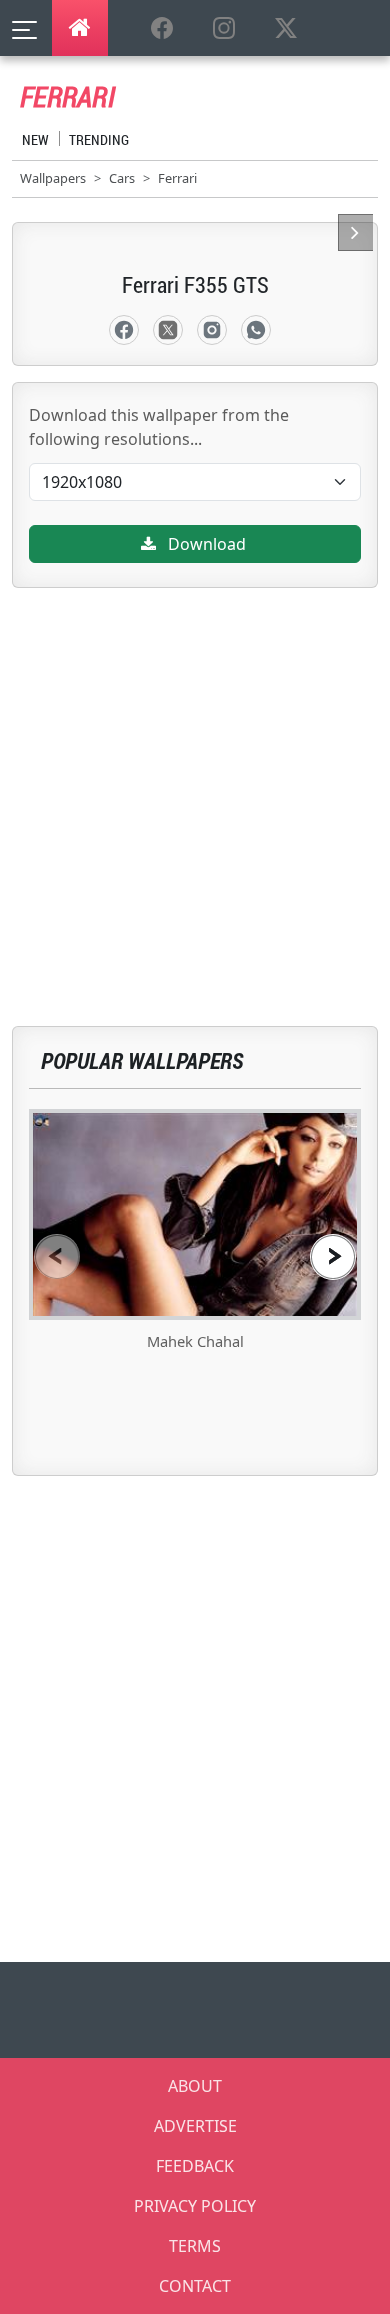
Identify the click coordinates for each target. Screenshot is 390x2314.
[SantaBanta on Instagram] (224, 29)
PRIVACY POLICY (195, 2206)
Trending (99, 139)
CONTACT (195, 2286)
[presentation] (57, 1256)
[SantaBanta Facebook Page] (162, 29)
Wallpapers (53, 178)
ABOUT (195, 2086)
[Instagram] (212, 330)
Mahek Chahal (195, 1341)
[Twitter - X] (168, 330)
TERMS (195, 2246)
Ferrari (177, 178)
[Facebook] (124, 330)
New (35, 139)
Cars (122, 178)
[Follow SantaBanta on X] (286, 29)
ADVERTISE (195, 2126)
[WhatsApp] (256, 330)
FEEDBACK (195, 2166)
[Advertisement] (195, 783)
